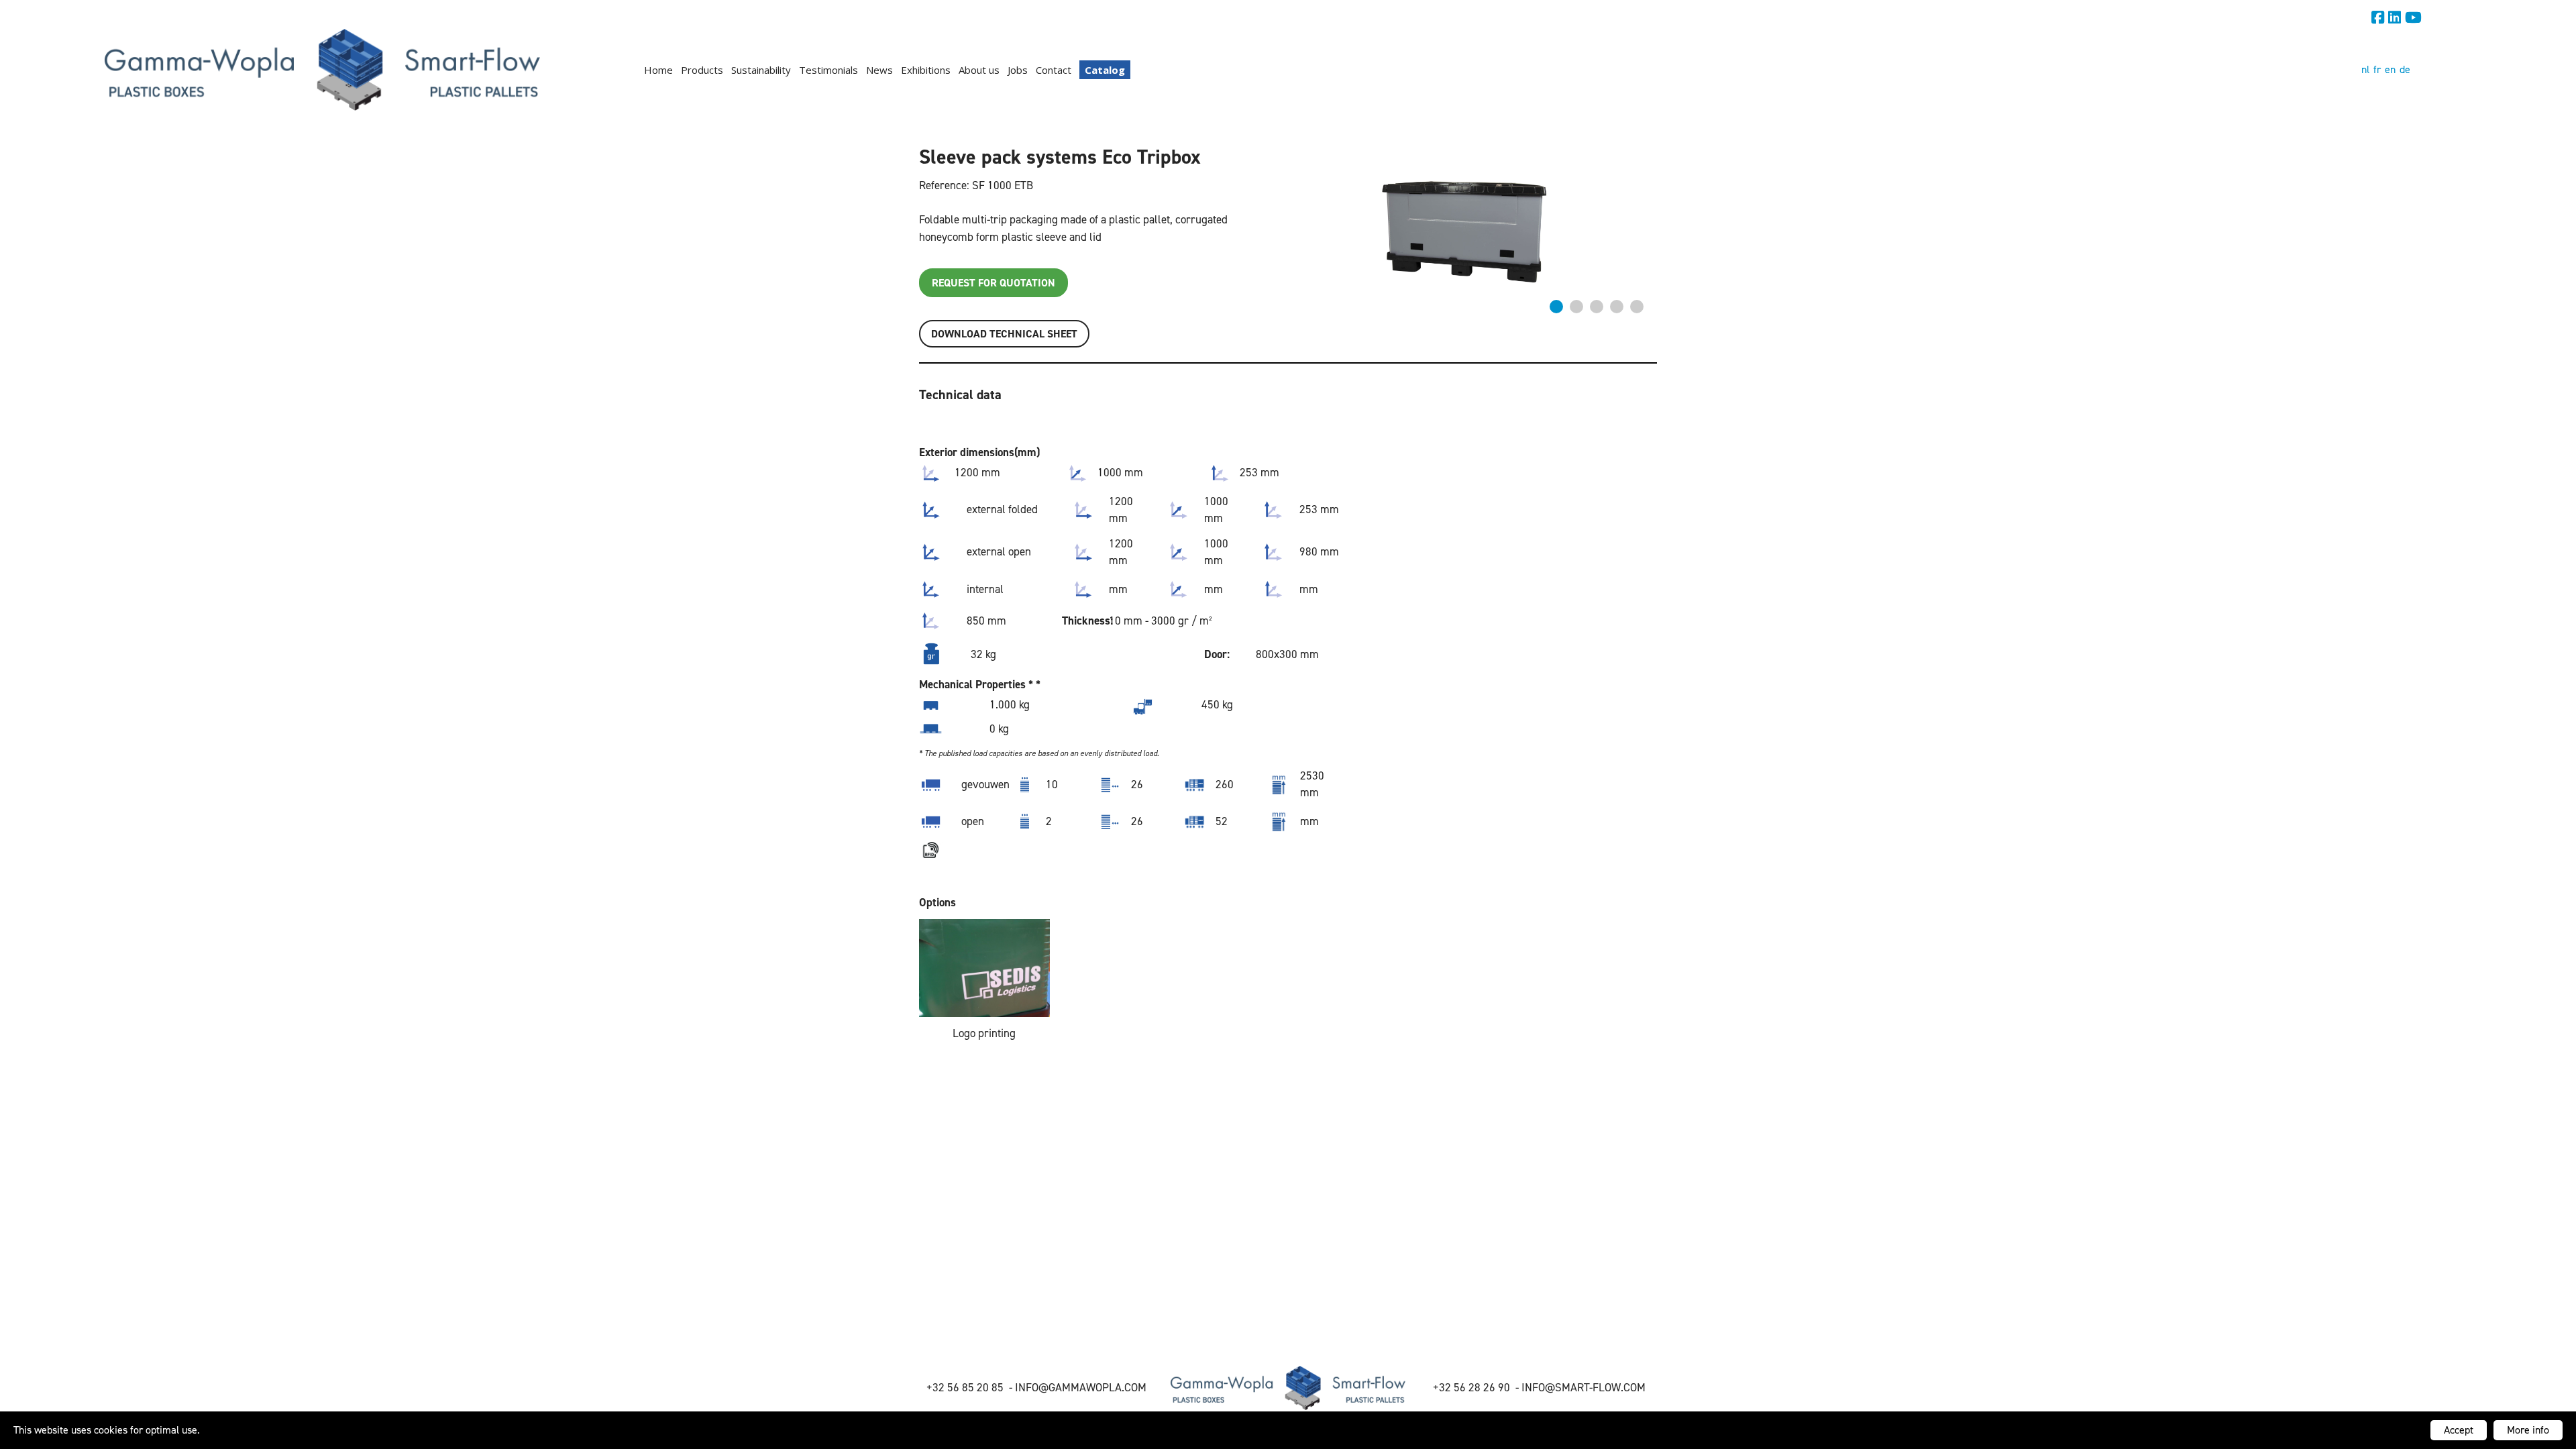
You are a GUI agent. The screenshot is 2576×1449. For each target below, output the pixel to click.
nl (2365, 69)
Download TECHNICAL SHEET (1004, 334)
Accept (2459, 1430)
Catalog (1105, 70)
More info (2528, 1430)
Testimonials (828, 70)
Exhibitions (926, 70)
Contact (1054, 70)
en (2390, 69)
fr (2377, 69)
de (2405, 69)
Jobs (1018, 70)
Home (658, 70)
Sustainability (761, 70)
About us (979, 70)
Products (702, 70)
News (879, 70)
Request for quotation (994, 283)
